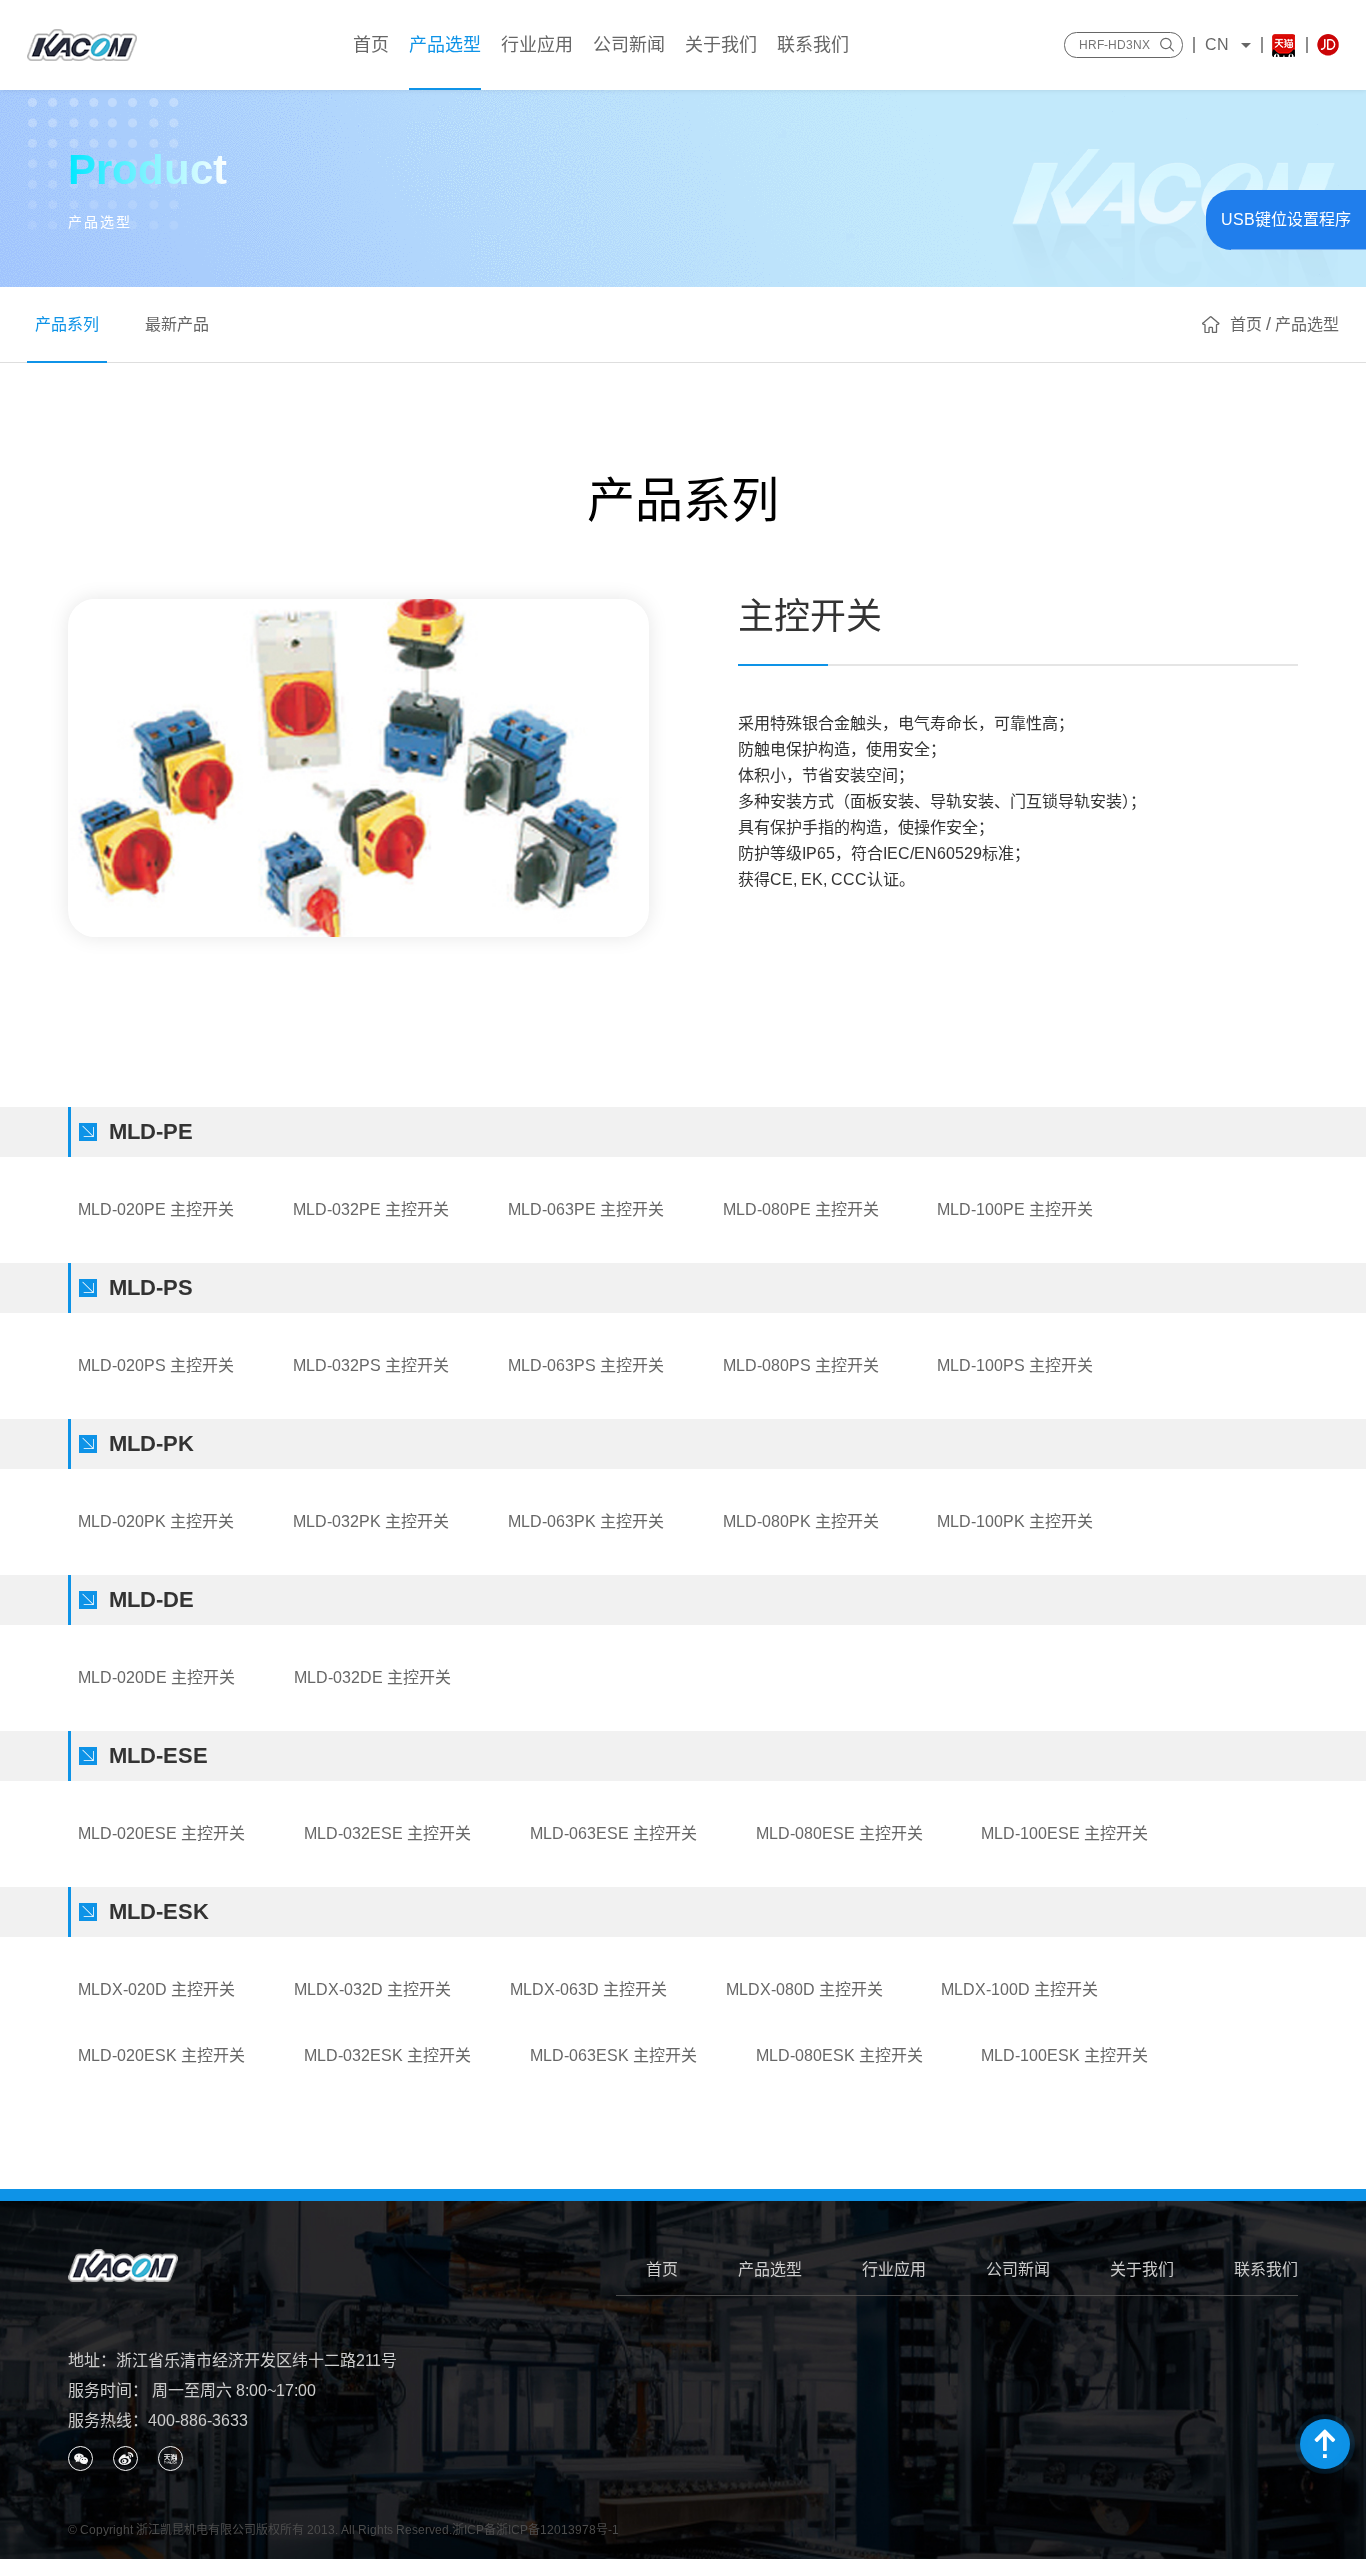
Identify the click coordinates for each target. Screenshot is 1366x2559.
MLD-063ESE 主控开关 (613, 1833)
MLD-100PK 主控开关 (1015, 1521)
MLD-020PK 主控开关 (156, 1521)
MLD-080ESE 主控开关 (839, 1833)
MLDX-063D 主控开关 (588, 1989)
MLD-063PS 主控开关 (586, 1365)
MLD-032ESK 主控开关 (387, 2055)
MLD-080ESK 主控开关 (839, 2055)
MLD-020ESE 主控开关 (161, 1833)
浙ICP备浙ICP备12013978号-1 (535, 2530)
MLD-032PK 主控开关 (371, 1521)
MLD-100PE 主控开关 (1015, 1209)
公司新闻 (1018, 2269)
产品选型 (770, 2269)
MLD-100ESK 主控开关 (1064, 2055)
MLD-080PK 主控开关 (801, 1521)
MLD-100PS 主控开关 (1015, 1365)
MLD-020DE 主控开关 (156, 1677)
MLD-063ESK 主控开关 (613, 2055)
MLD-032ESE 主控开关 (387, 1833)
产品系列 (67, 324)
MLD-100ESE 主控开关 (1064, 1833)
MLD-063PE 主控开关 (586, 1209)
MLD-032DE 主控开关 (372, 1677)
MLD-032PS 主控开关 (371, 1365)
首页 (662, 2269)
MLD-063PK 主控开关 (586, 1521)
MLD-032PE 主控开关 (371, 1209)
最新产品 (177, 324)
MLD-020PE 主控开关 (156, 1209)
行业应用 (894, 2269)
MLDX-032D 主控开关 (372, 1989)
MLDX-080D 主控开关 (804, 1989)
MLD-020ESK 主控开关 (161, 2055)
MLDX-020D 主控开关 (156, 1989)
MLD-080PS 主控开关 (801, 1365)
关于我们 (1142, 2269)
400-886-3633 (198, 2420)
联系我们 (1266, 2269)
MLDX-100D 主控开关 (1019, 1989)
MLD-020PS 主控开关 (156, 1365)
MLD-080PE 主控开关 (801, 1209)
